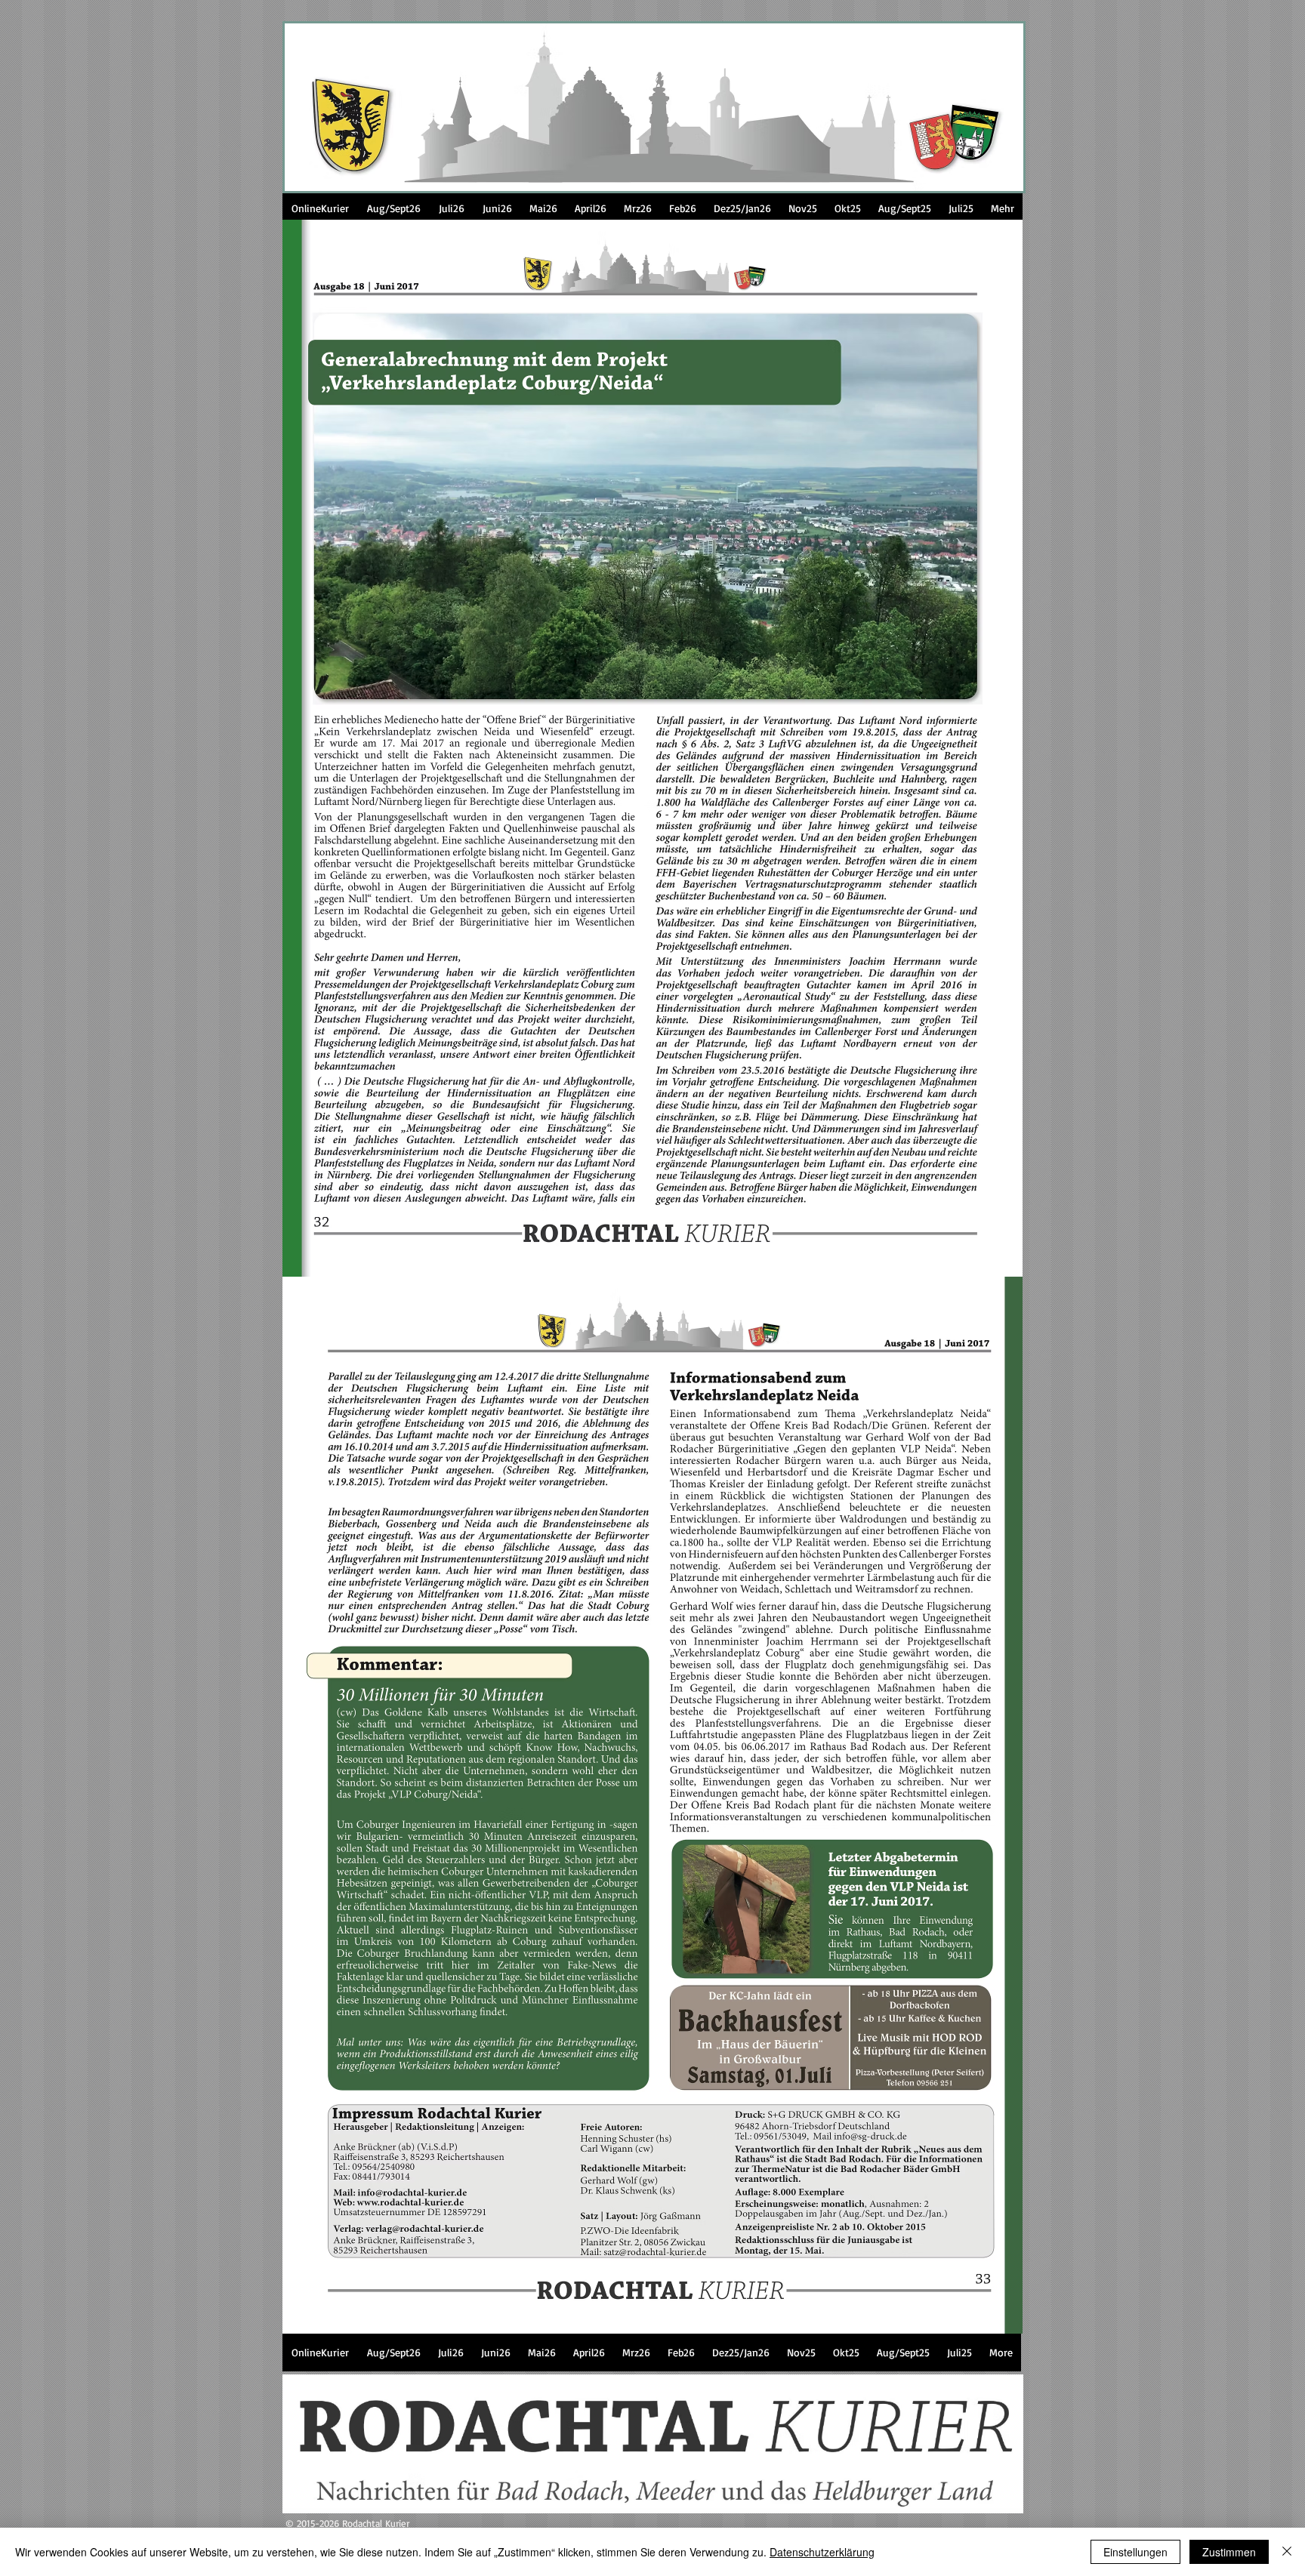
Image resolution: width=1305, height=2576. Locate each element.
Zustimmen (1229, 2552)
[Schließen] (1287, 2552)
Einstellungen (1135, 2552)
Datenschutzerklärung (822, 2552)
